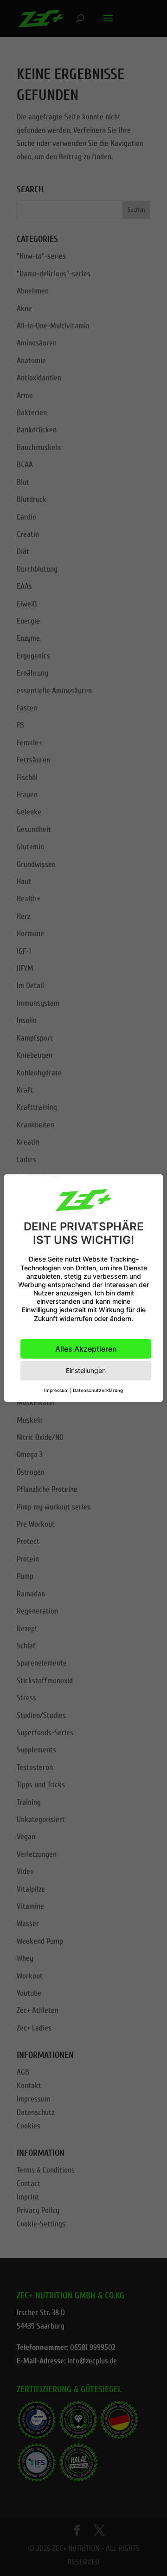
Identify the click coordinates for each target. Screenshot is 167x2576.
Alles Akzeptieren (86, 1349)
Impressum (56, 1390)
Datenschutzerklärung (98, 1390)
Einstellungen (86, 1370)
